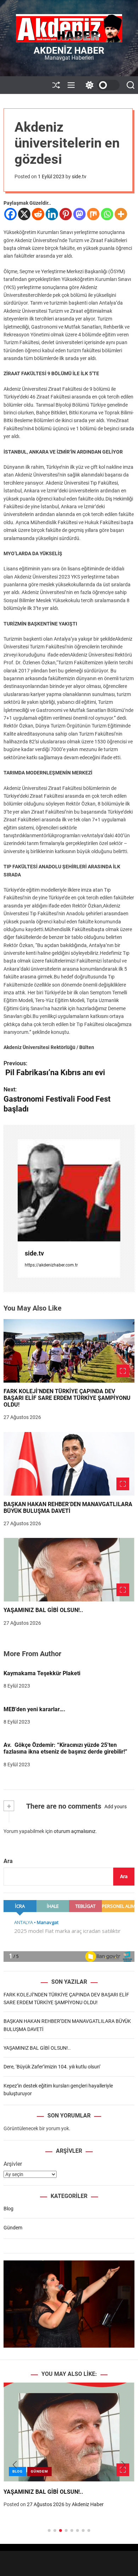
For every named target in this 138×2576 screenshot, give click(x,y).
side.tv (79, 176)
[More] (121, 214)
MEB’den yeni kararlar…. (34, 1709)
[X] (24, 214)
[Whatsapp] (107, 214)
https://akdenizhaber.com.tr (51, 1265)
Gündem (13, 2228)
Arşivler (13, 2164)
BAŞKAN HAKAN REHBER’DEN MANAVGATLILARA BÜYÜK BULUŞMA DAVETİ (68, 1508)
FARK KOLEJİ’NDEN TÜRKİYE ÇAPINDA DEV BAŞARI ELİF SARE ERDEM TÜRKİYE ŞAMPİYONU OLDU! (67, 1398)
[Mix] (93, 214)
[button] (15, 2465)
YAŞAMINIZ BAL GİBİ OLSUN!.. (43, 1610)
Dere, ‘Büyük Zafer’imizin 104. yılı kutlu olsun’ (52, 2067)
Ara (8, 1861)
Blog (8, 2209)
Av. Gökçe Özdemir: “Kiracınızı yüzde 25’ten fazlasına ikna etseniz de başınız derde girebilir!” (65, 1748)
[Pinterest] (66, 214)
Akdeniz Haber (69, 50)
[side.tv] (69, 1190)
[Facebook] (10, 214)
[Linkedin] (52, 214)
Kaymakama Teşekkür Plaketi (42, 1673)
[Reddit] (38, 214)
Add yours (116, 1807)
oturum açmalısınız (75, 1831)
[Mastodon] (79, 214)
